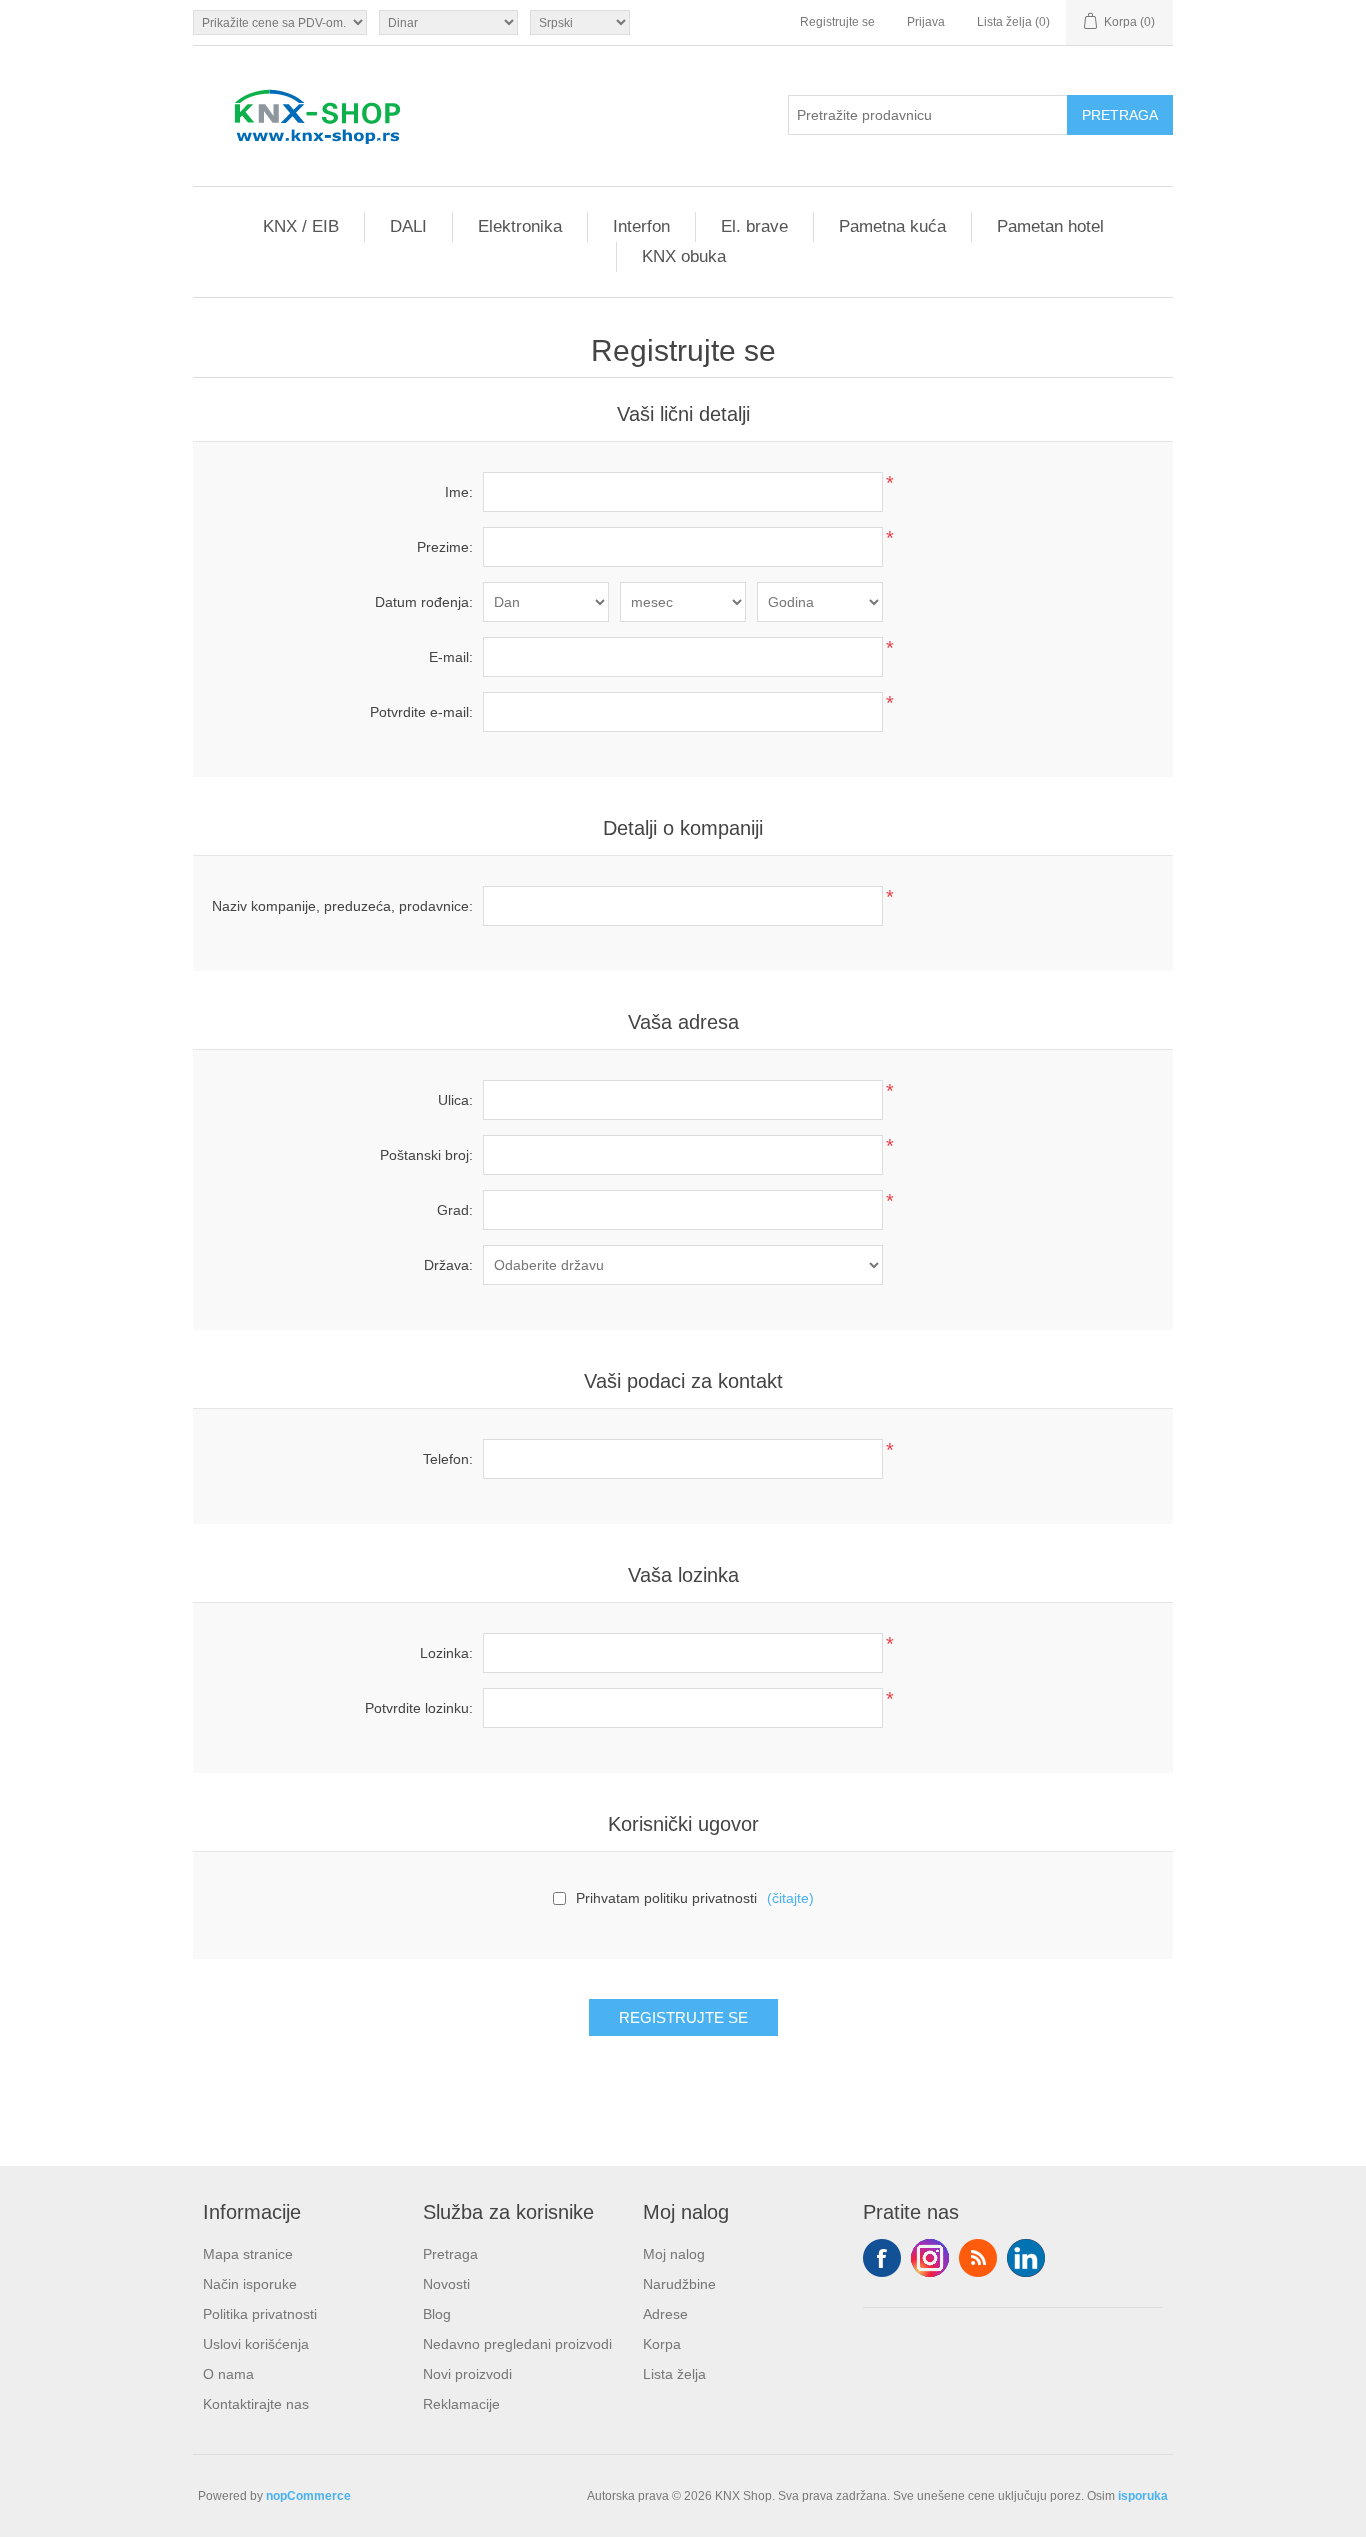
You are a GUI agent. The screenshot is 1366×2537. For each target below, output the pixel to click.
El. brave (754, 226)
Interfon (641, 226)
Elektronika (520, 226)
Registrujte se (837, 22)
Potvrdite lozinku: (419, 1708)
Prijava (926, 22)
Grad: (455, 1210)
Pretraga (450, 2254)
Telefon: (448, 1459)
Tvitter (930, 2258)
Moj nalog (674, 2254)
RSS (978, 2258)
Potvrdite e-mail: (421, 712)
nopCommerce (308, 2496)
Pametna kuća (892, 226)
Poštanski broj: (426, 1155)
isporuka (1143, 2496)
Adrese (665, 2314)
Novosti (446, 2284)
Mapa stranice (248, 2254)
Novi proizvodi (467, 2374)
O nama (228, 2374)
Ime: (459, 492)
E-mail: (451, 657)
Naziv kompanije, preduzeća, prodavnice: (342, 906)
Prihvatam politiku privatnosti (666, 1898)
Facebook (882, 2258)
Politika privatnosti (260, 2314)
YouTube (1026, 2258)
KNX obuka (684, 256)
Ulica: (455, 1100)
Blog (437, 2314)
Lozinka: (446, 1653)
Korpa (662, 2344)
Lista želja (674, 2374)
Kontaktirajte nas (256, 2404)
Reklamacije (461, 2404)
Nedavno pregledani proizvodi (517, 2344)
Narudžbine (679, 2284)
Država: (448, 1265)
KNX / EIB (301, 226)
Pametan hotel (1050, 226)
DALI (408, 226)
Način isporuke (250, 2284)
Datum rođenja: (424, 602)
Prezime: (445, 547)
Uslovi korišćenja (256, 2344)
